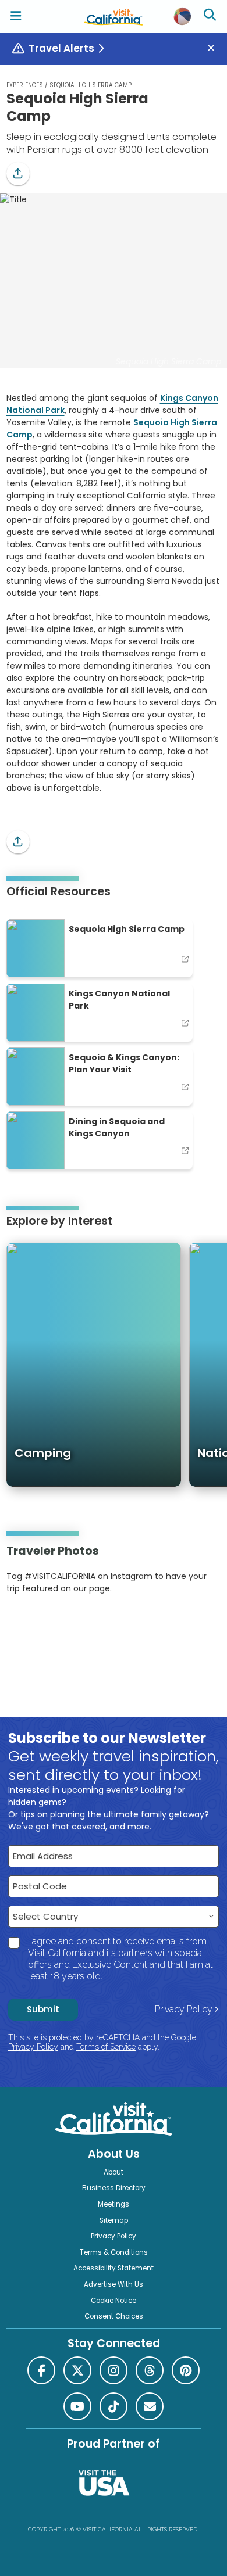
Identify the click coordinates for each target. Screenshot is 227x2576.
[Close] (215, 49)
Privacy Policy (184, 2009)
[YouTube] (54, 1624)
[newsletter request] (150, 2406)
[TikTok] (114, 2406)
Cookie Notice (114, 2301)
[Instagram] (23, 1624)
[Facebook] (41, 2370)
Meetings (114, 2204)
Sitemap (114, 2220)
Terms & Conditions (114, 2252)
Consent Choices (114, 2316)
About (114, 2172)
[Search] (211, 16)
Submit (43, 2009)
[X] (77, 2370)
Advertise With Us (114, 2284)
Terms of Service (106, 2047)
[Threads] (150, 2370)
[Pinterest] (38, 1624)
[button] (18, 174)
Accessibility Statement (114, 2268)
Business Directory (114, 2188)
